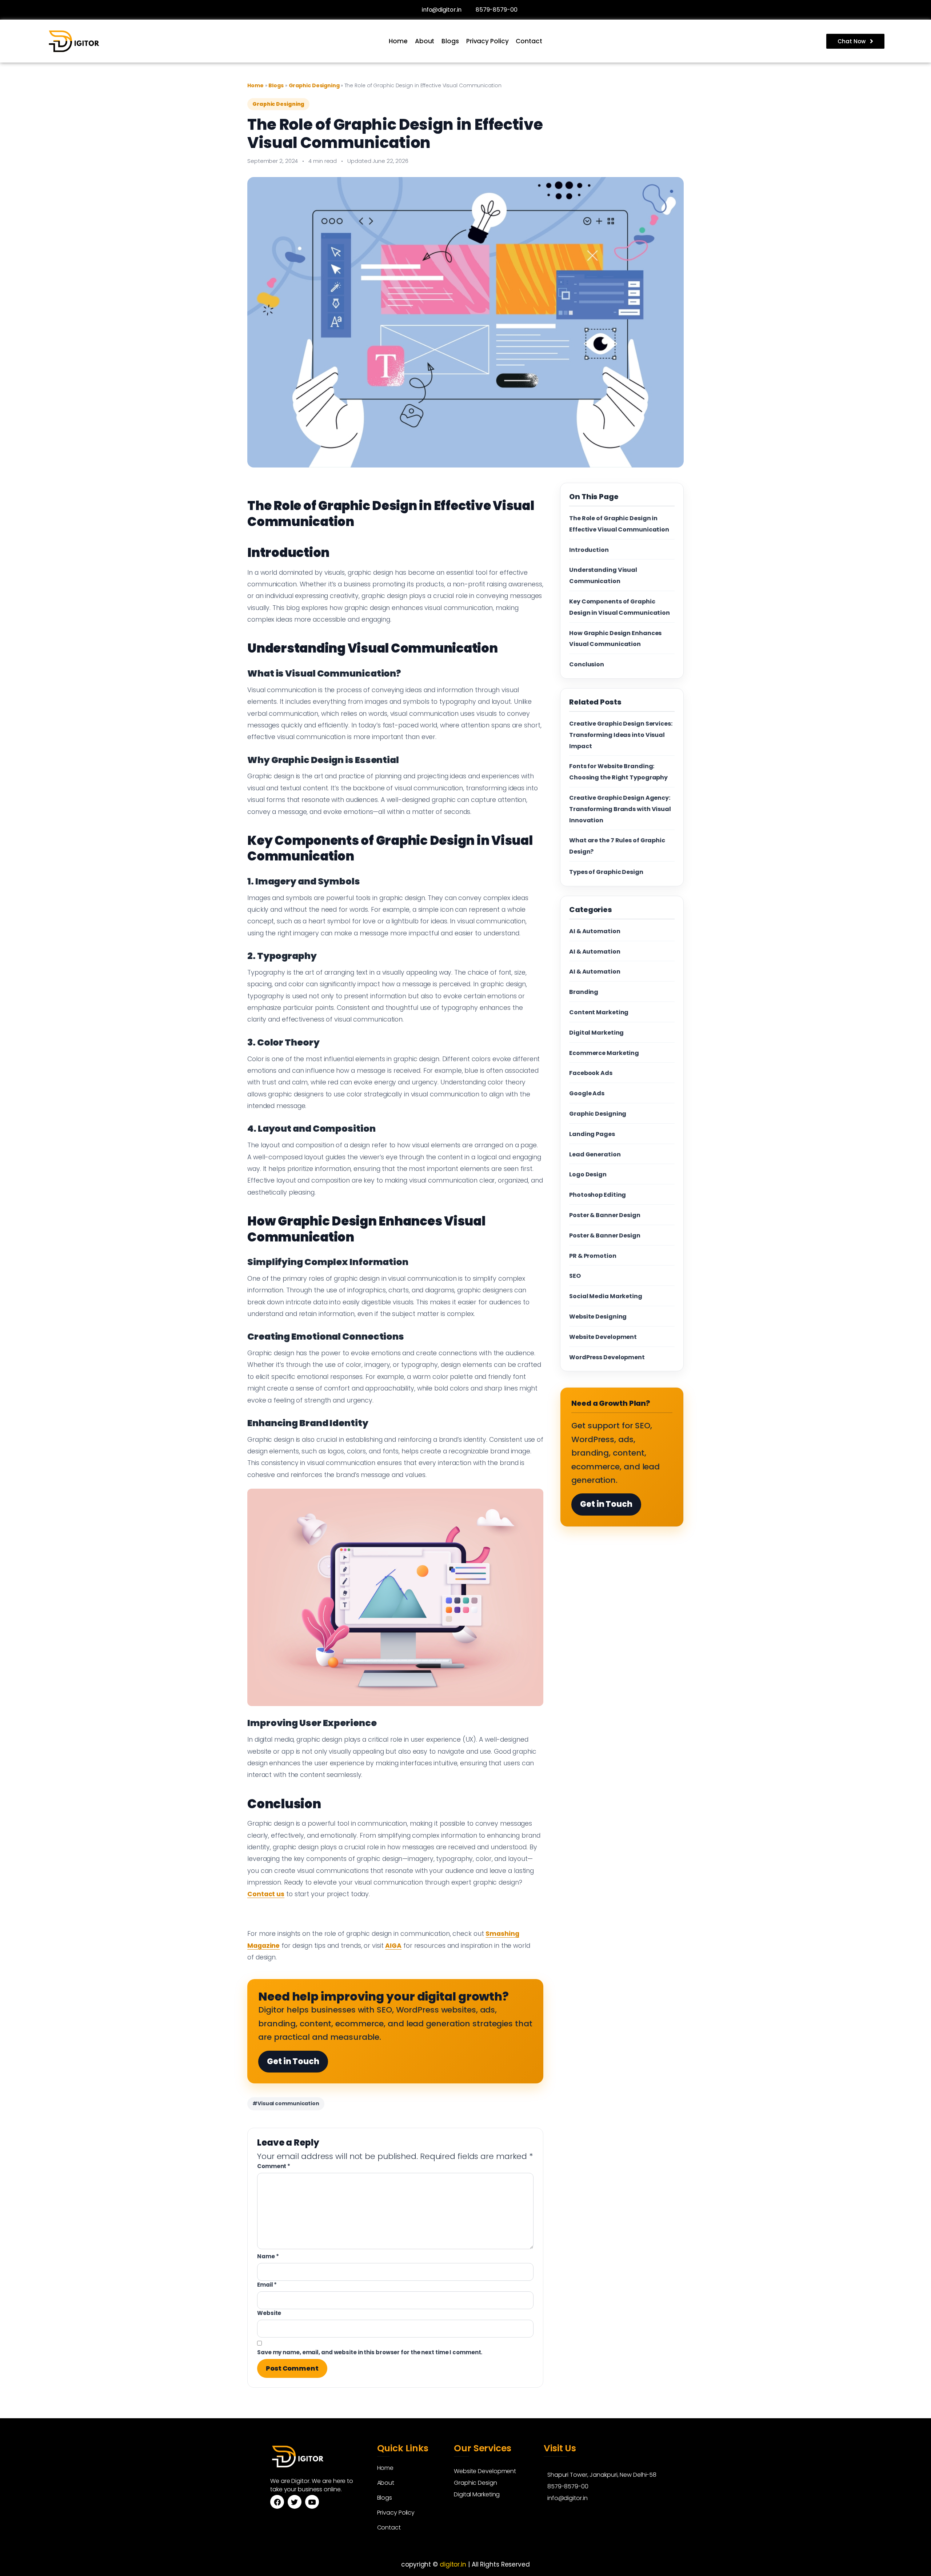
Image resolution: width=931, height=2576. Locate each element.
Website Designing (598, 1317)
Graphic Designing (315, 85)
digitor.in (453, 2564)
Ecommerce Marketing (604, 1053)
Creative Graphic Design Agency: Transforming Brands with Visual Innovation (620, 809)
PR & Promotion (593, 1256)
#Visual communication (286, 2103)
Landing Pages (592, 1134)
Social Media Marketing (606, 1296)
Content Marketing (599, 1012)
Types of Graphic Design (606, 872)
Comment (274, 2166)
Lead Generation (595, 1154)
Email (267, 2285)
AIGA (393, 1946)
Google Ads (587, 1093)
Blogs (450, 41)
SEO (575, 1276)
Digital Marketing (596, 1033)
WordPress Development (607, 1357)
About (425, 41)
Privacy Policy (488, 41)
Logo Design (588, 1174)
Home (398, 41)
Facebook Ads (591, 1073)
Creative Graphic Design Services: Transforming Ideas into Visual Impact (621, 735)
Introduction (589, 550)
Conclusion (587, 664)
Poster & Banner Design (605, 1215)
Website (269, 2313)
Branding (584, 992)
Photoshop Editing (598, 1195)
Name (268, 2256)
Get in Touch (293, 2061)
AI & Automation (595, 931)
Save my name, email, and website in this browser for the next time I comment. (370, 2352)
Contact (529, 41)
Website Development (603, 1337)
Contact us (266, 1894)
